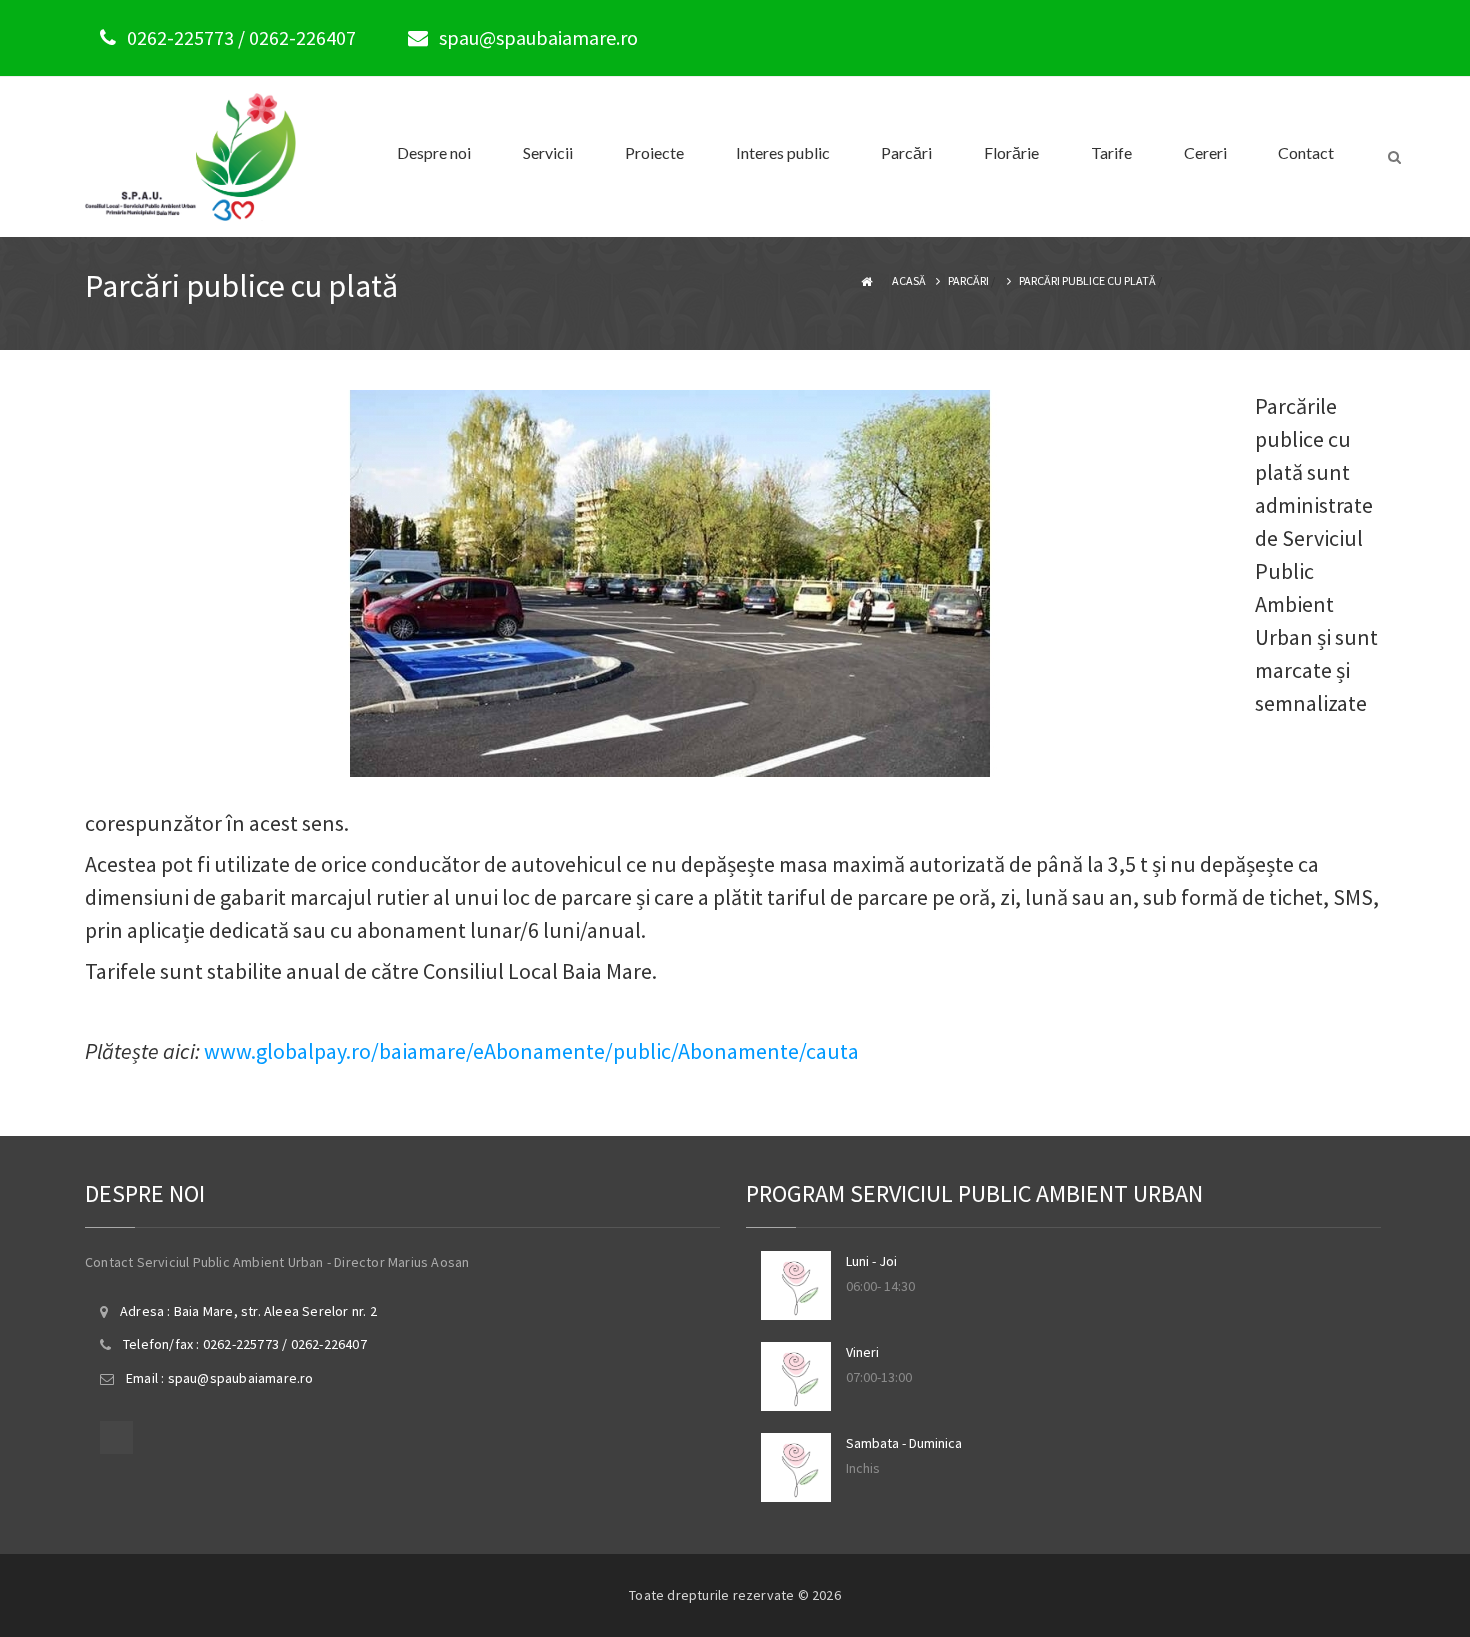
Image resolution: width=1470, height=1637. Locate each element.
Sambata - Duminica (904, 1443)
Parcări (906, 152)
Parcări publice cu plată (1087, 280)
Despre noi (434, 152)
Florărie (1011, 152)
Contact (1306, 152)
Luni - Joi (871, 1261)
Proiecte (654, 152)
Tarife (1111, 152)
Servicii (548, 152)
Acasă (909, 280)
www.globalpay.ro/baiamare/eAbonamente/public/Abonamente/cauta (531, 1051)
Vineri (862, 1352)
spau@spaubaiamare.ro (538, 37)
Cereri (1205, 152)
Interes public (783, 152)
